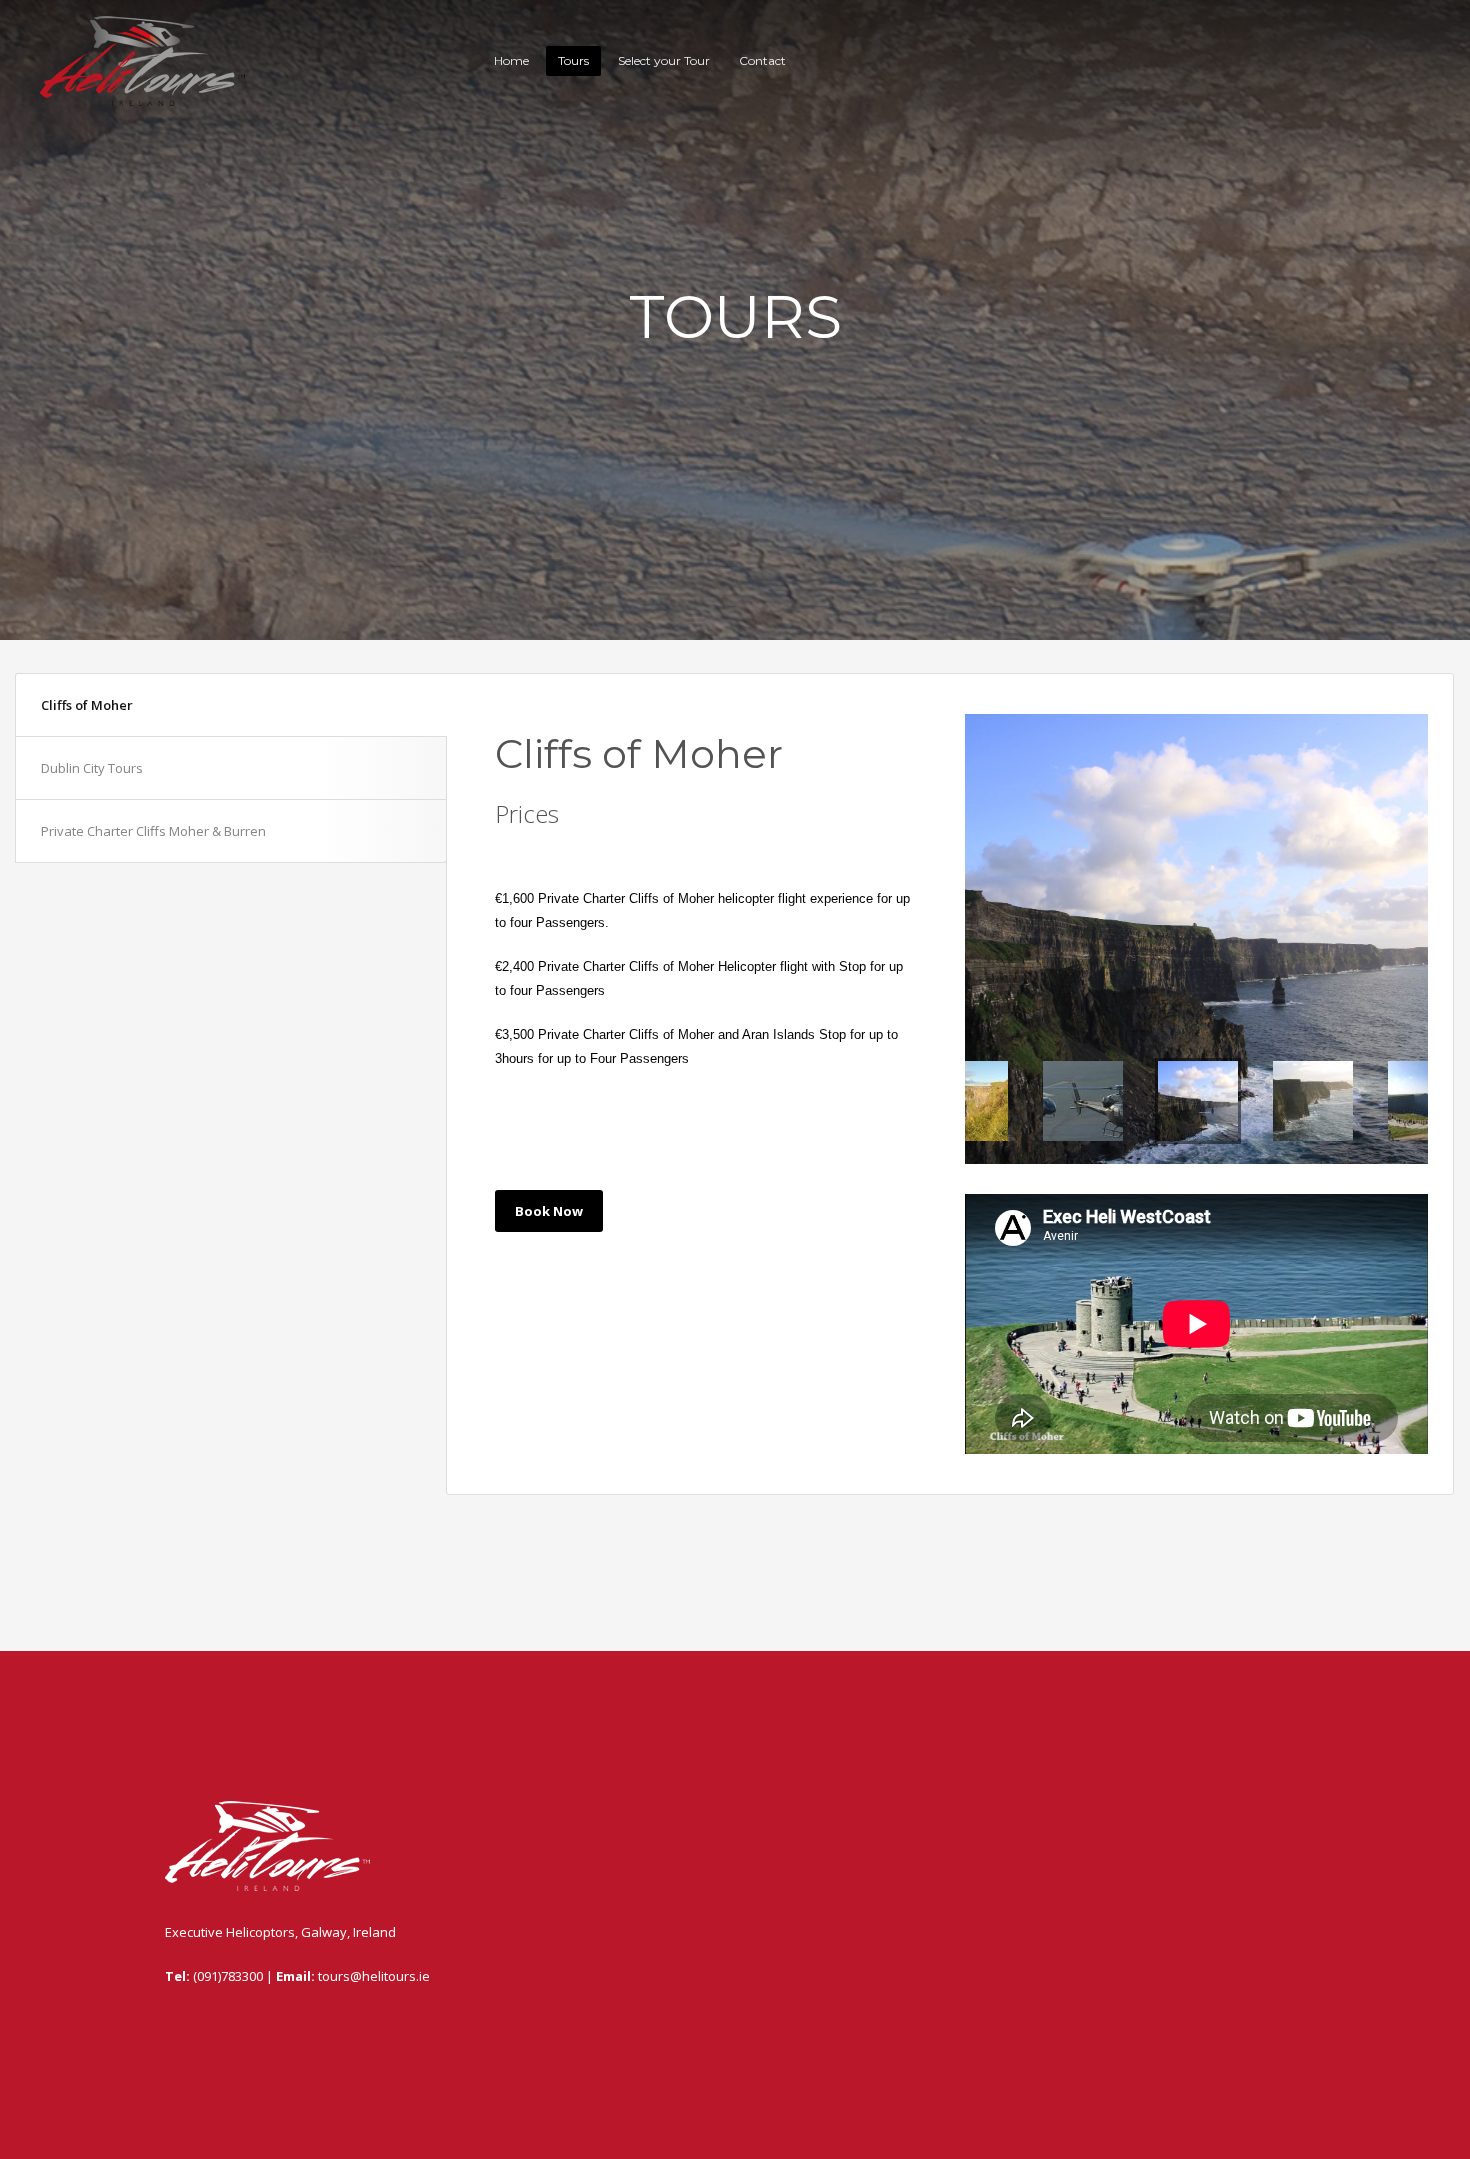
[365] (1196, 939)
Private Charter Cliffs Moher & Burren (153, 831)
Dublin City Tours (92, 768)
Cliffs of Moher (87, 705)
